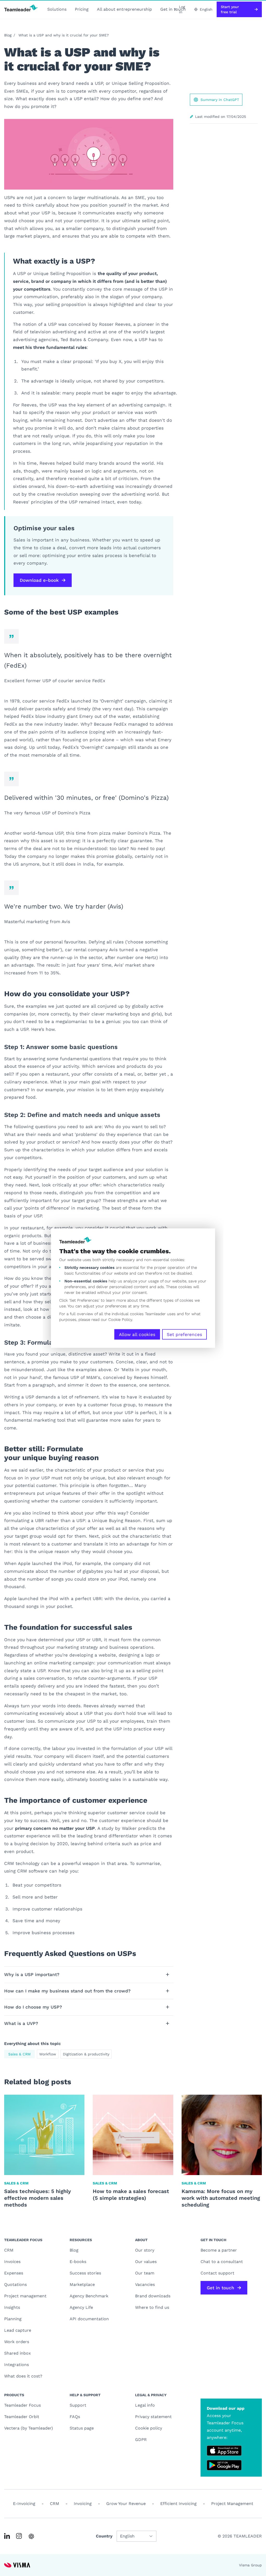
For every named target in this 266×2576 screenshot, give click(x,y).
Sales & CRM (19, 2054)
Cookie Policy (120, 1319)
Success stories (85, 2273)
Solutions (57, 9)
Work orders (17, 2342)
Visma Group (250, 2565)
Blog (8, 35)
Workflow (48, 2054)
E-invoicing (24, 2504)
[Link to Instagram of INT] (19, 2536)
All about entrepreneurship (124, 9)
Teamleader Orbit (22, 2417)
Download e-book (39, 580)
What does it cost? (23, 2376)
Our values (146, 2262)
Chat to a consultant (222, 2262)
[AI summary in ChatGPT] (31, 2536)
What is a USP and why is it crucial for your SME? (64, 35)
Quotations (15, 2284)
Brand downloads (153, 2296)
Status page (82, 2428)
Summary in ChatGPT (220, 100)
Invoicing (83, 2504)
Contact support (217, 2273)
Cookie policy (149, 2428)
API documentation (89, 2319)
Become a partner (219, 2250)
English (206, 9)
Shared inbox (18, 2353)
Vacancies (145, 2284)
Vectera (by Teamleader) (29, 2428)
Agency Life (81, 2307)
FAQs (75, 2417)
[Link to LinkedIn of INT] (7, 2536)
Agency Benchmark (89, 2296)
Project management (25, 2296)
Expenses (14, 2273)
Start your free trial (230, 9)
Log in (182, 9)
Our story (145, 2250)
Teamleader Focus (22, 2405)
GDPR (141, 2440)
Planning (13, 2319)
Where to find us (152, 2307)
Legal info (145, 2405)
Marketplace (82, 2284)
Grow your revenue (126, 2504)
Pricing (82, 9)
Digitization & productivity (86, 2054)
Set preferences (184, 1334)
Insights (12, 2307)
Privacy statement (153, 2417)
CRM (9, 2250)
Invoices (12, 2262)
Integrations (16, 2365)
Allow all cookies (137, 1334)
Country (104, 2536)
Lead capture (18, 2330)
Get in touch (221, 2288)
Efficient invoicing (178, 2504)
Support (78, 2405)
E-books (78, 2262)
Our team (145, 2273)
